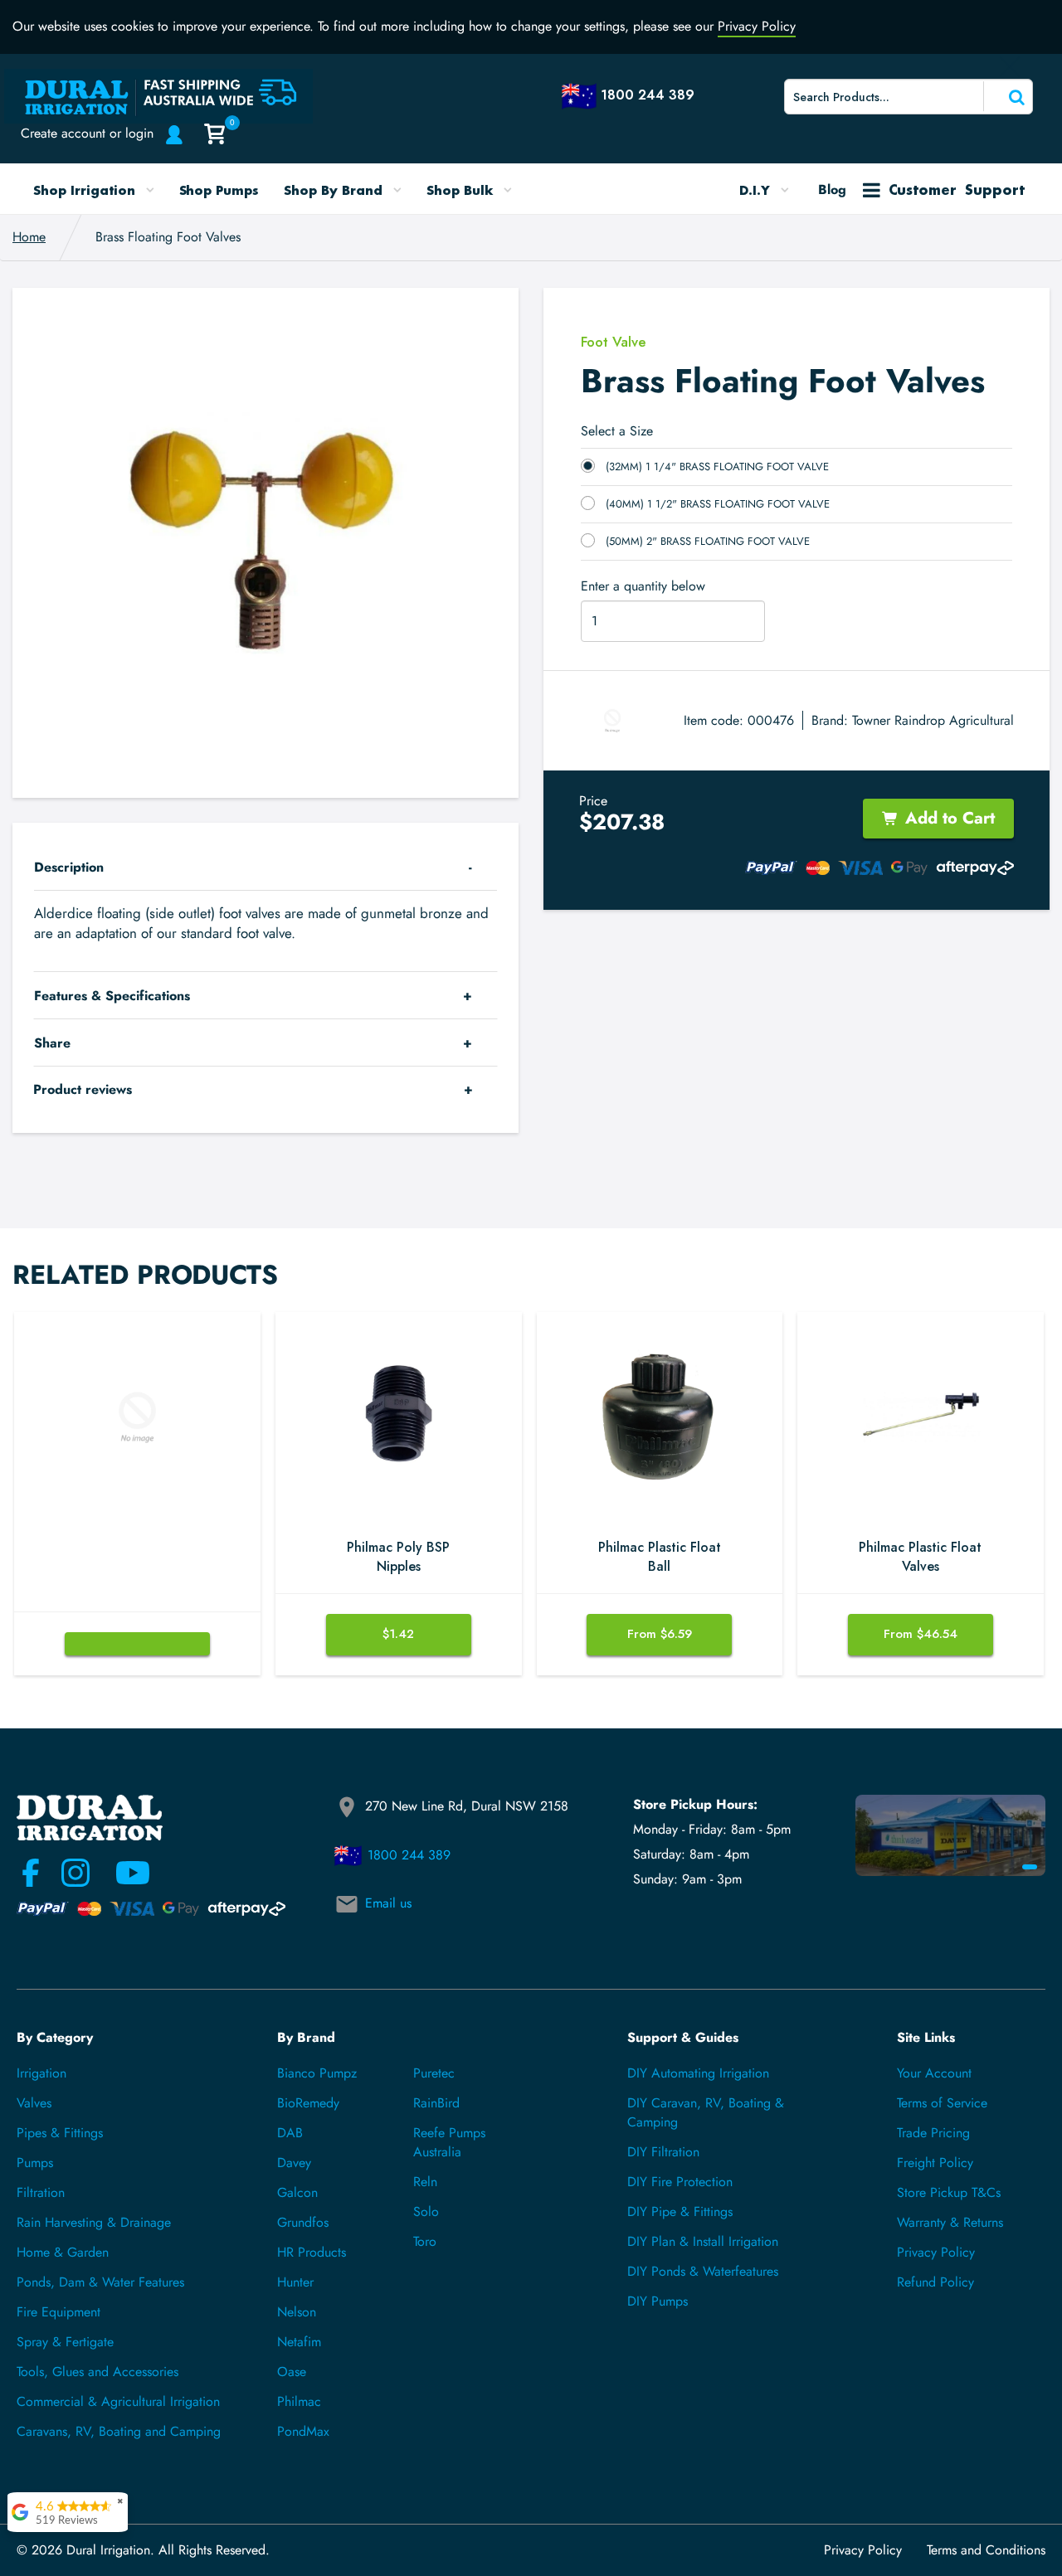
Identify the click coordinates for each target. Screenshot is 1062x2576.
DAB (290, 2133)
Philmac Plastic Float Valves (920, 1557)
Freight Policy (935, 2163)
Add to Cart (950, 818)
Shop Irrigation (86, 190)
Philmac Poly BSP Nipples (398, 1557)
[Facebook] (31, 1873)
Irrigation (41, 2073)
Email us (388, 1903)
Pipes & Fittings (60, 2133)
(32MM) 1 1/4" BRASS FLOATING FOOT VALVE (717, 467)
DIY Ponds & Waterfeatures (703, 2271)
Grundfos (303, 2222)
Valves (34, 2103)
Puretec (434, 2073)
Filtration (41, 2192)
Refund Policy (935, 2282)
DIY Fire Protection (680, 2182)
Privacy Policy (757, 26)
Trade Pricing (933, 2133)
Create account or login (87, 133)
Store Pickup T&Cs (949, 2192)
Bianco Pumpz (317, 2073)
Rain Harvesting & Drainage (94, 2222)
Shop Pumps (219, 190)
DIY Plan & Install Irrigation (703, 2241)
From (660, 1634)
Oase (292, 2372)
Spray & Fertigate (65, 2342)
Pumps (35, 2163)
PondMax (303, 2431)
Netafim (299, 2342)
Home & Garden (63, 2252)
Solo (426, 2211)
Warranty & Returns (950, 2222)
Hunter (295, 2282)
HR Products (312, 2252)
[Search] (1006, 96)
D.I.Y (757, 190)
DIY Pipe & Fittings (680, 2211)
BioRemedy (308, 2103)
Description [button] (69, 867)
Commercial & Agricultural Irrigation (118, 2401)
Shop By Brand (335, 190)
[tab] (265, 867)
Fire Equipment (58, 2312)
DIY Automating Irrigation (698, 2073)
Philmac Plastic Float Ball (660, 1557)
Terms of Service (942, 2103)
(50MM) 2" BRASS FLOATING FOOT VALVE (708, 541)
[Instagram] (76, 1873)
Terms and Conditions (986, 2550)
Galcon (297, 2192)
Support (957, 190)
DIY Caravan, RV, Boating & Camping (706, 2112)
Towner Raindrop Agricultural (933, 720)
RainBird (436, 2103)
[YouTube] (123, 1873)
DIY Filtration (663, 2152)
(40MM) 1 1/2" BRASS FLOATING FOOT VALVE (718, 504)
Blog (832, 190)
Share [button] (52, 1043)
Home (29, 237)
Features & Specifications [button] (112, 996)
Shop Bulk (462, 190)
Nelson (297, 2312)
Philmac (299, 2401)
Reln (425, 2182)
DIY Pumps (658, 2301)
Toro (425, 2241)
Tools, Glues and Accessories (97, 2372)
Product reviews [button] (83, 1089)
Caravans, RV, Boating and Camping (119, 2431)
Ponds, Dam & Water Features (100, 2282)
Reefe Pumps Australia (449, 2142)
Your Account (934, 2073)
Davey (294, 2163)
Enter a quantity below (643, 586)
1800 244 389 (409, 1855)
